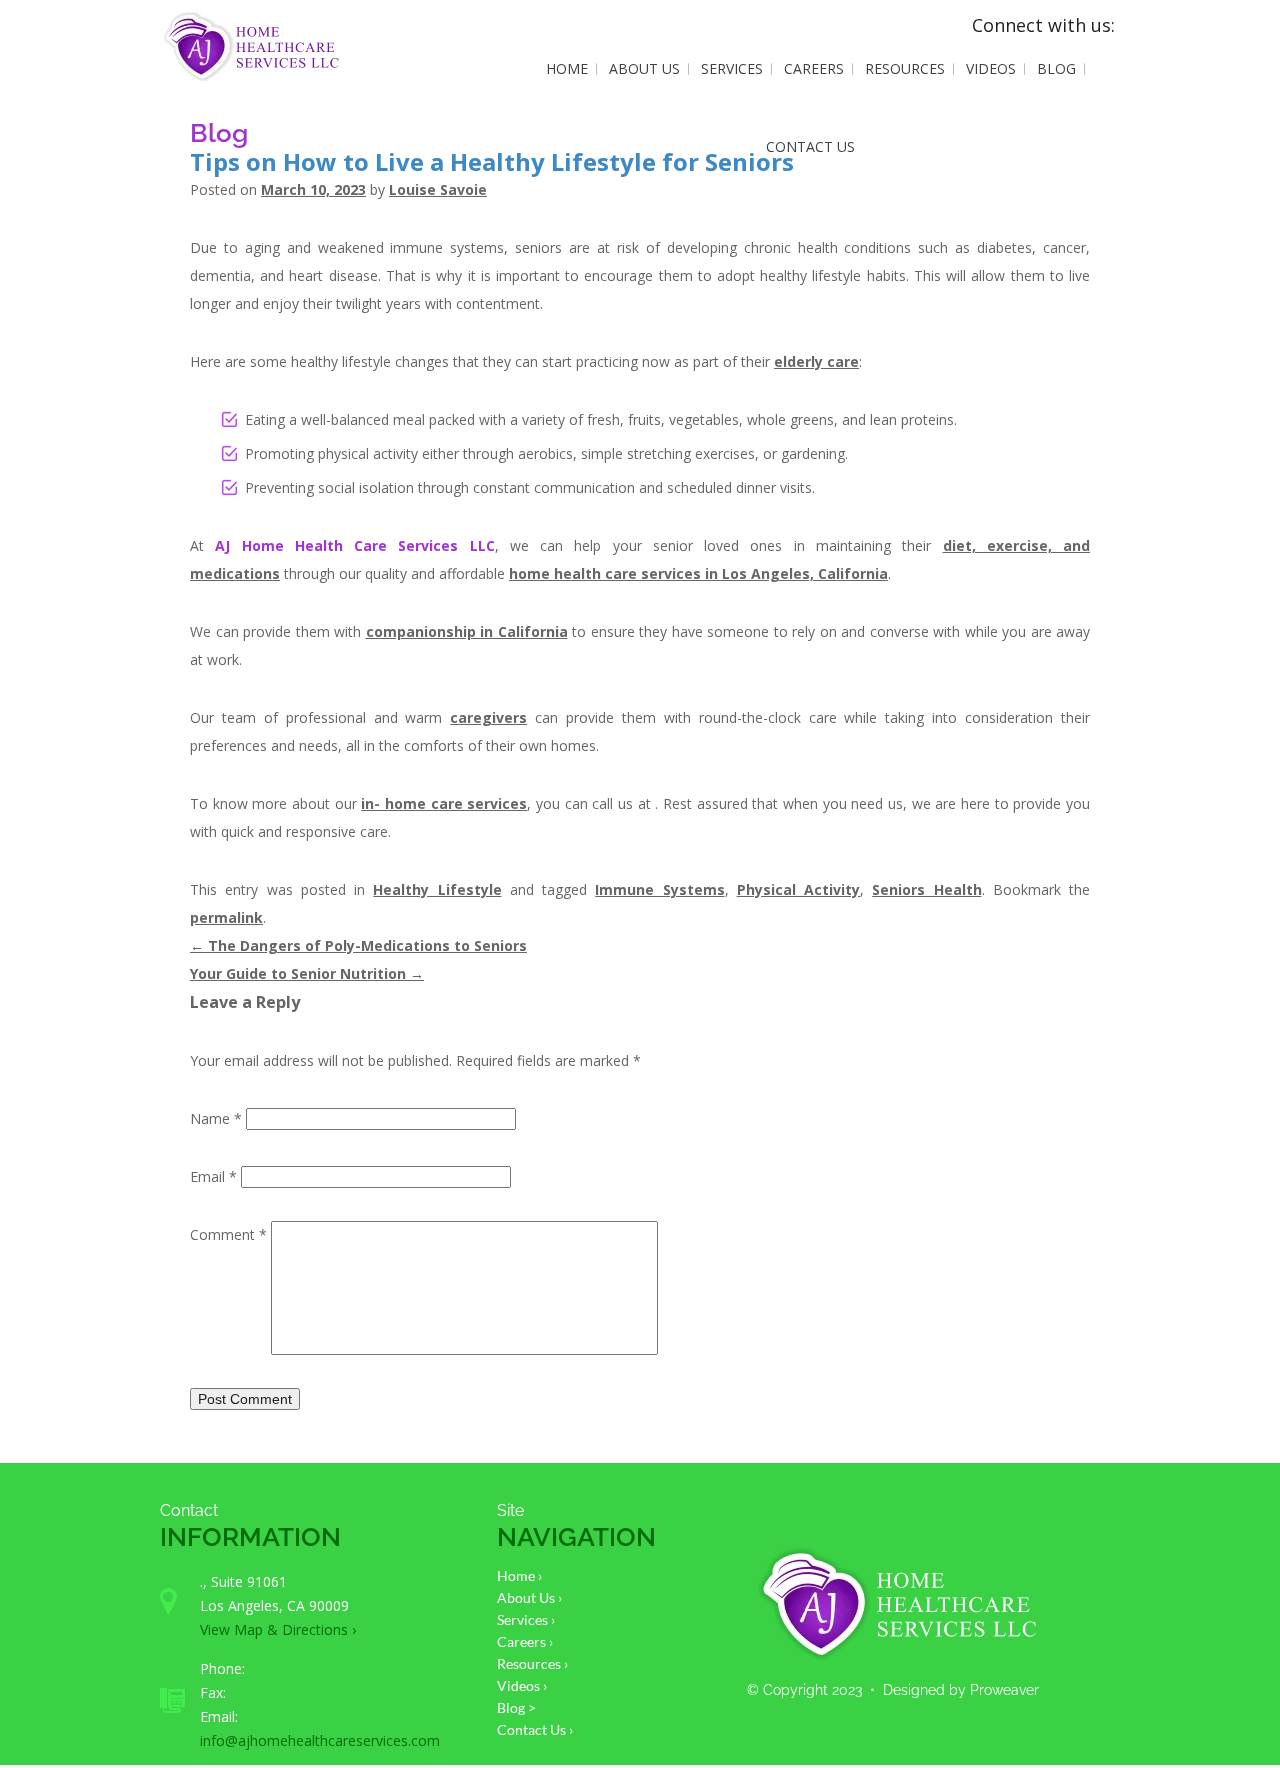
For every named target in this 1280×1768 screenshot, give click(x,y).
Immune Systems (659, 889)
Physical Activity (798, 889)
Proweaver (1004, 1690)
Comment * (228, 1234)
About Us (644, 68)
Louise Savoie (438, 189)
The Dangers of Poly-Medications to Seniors (358, 945)
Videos (991, 68)
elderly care (816, 361)
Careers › (525, 1641)
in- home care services (444, 803)
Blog (1056, 68)
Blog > (516, 1707)
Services (732, 68)
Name (216, 1118)
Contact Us (810, 146)
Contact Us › (535, 1729)
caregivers (488, 717)
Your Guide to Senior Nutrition (307, 973)
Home (567, 68)
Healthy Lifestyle (437, 889)
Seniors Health (926, 889)
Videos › (522, 1685)
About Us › (529, 1597)
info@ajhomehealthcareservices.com (320, 1740)
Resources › (532, 1663)
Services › (526, 1619)
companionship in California (467, 631)
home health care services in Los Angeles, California (698, 573)
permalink (226, 917)
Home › (519, 1575)
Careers (814, 68)
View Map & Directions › (278, 1629)
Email (213, 1176)
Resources (905, 68)
